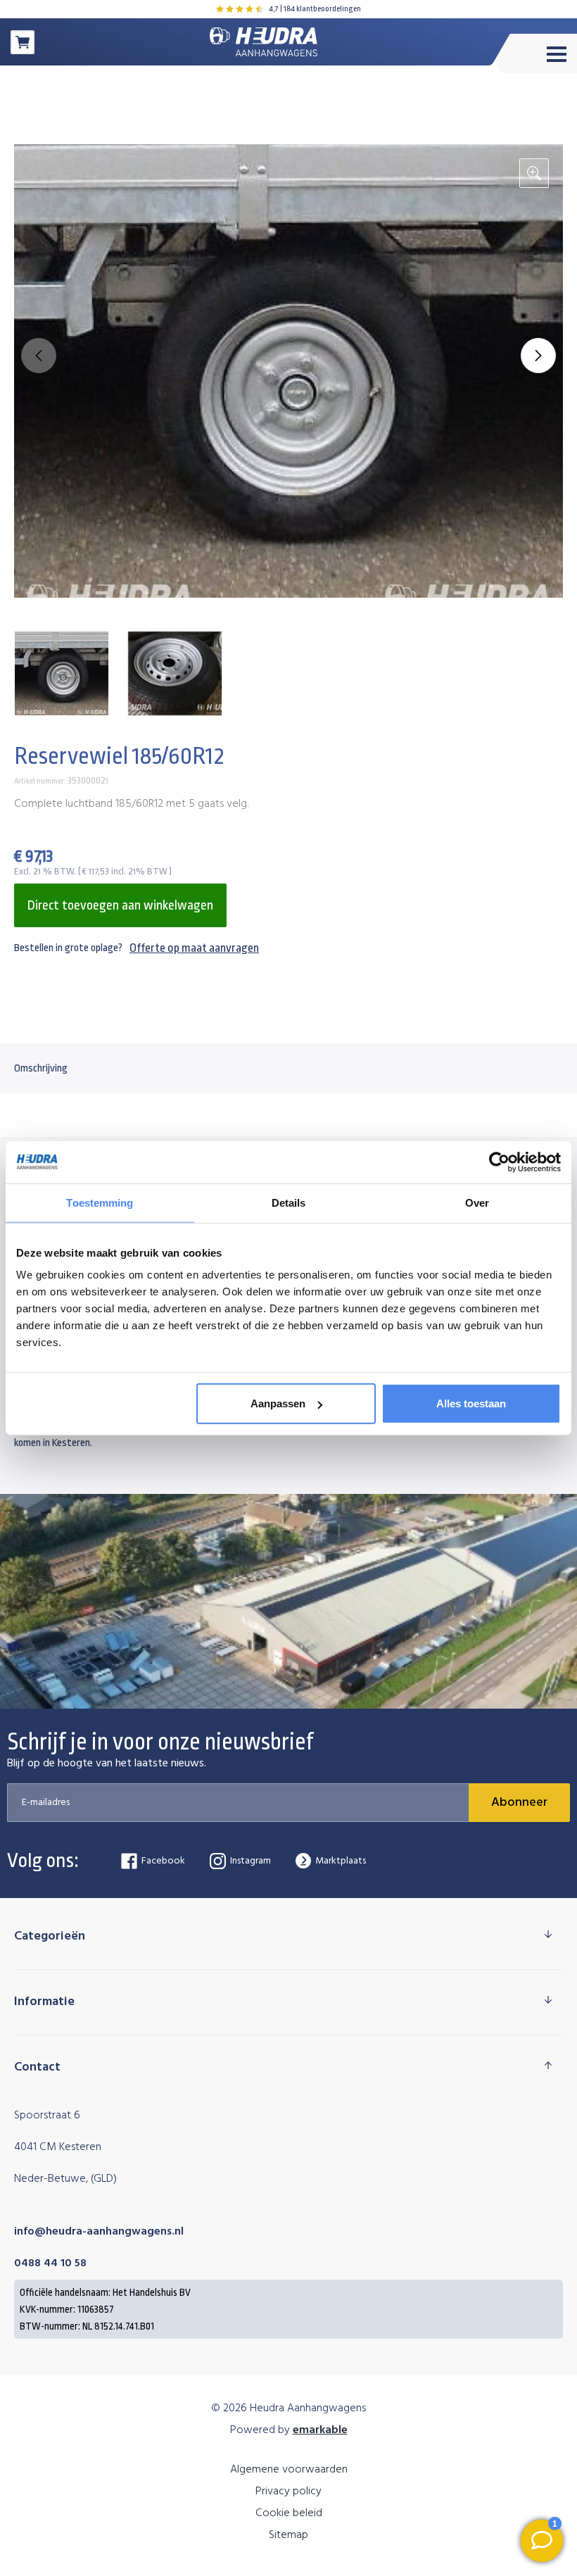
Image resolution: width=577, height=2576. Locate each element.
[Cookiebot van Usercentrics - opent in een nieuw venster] (499, 1162)
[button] (538, 356)
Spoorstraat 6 (47, 2116)
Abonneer (519, 1803)
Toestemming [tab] (100, 1202)
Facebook (163, 1861)
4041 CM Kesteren (58, 2147)
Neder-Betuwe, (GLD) (65, 2179)
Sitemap (288, 2535)
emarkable (320, 2430)
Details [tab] (289, 1202)
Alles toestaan (471, 1403)
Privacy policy (288, 2492)
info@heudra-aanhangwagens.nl (99, 2232)
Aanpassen (278, 1403)
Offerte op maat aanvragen (194, 948)
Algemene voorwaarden (289, 2470)
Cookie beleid (289, 2513)
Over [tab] (477, 1202)
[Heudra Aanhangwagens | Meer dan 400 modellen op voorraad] (264, 42)
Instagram (251, 1861)
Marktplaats (341, 1861)
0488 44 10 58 (50, 2263)
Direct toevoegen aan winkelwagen (120, 905)
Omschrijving (41, 1068)
